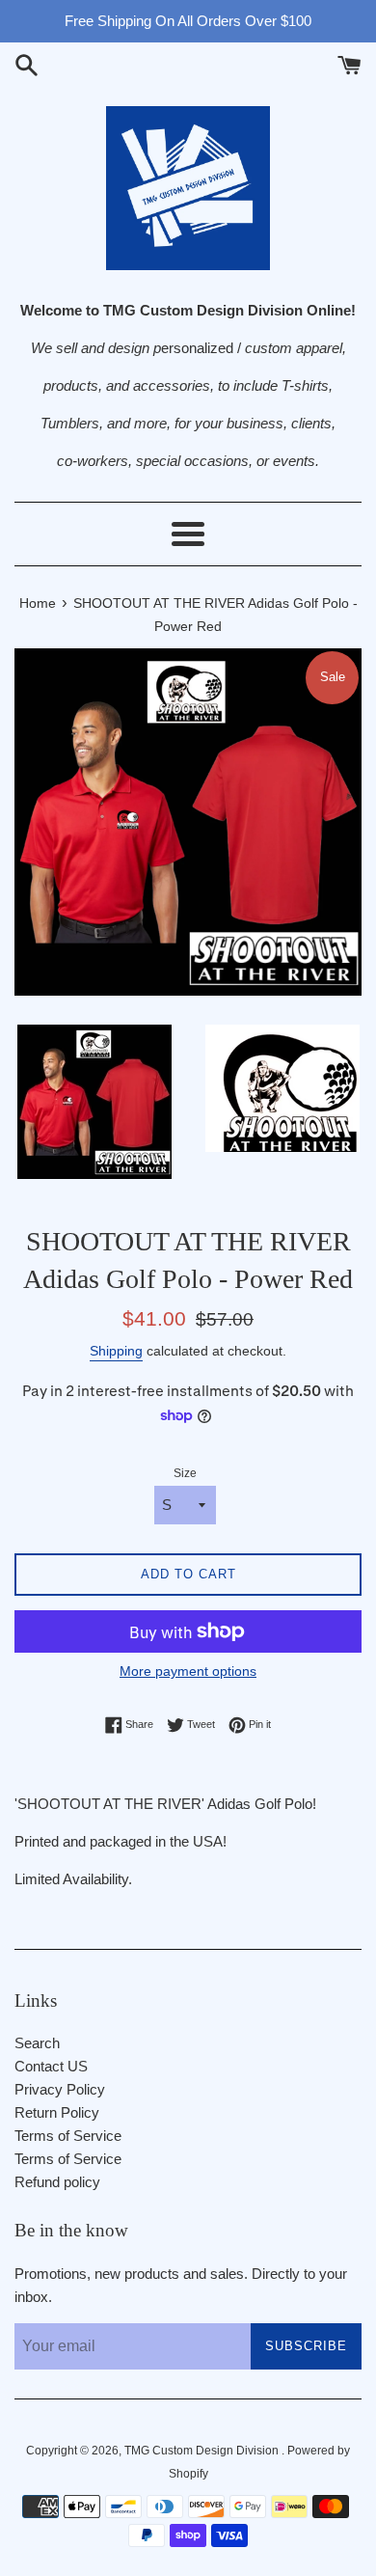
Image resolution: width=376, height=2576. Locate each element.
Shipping (116, 1351)
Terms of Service (68, 2136)
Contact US (51, 2066)
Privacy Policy (60, 2089)
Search (37, 2043)
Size (185, 1473)
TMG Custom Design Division (203, 2451)
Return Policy (57, 2112)
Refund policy (57, 2182)
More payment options (188, 1671)
